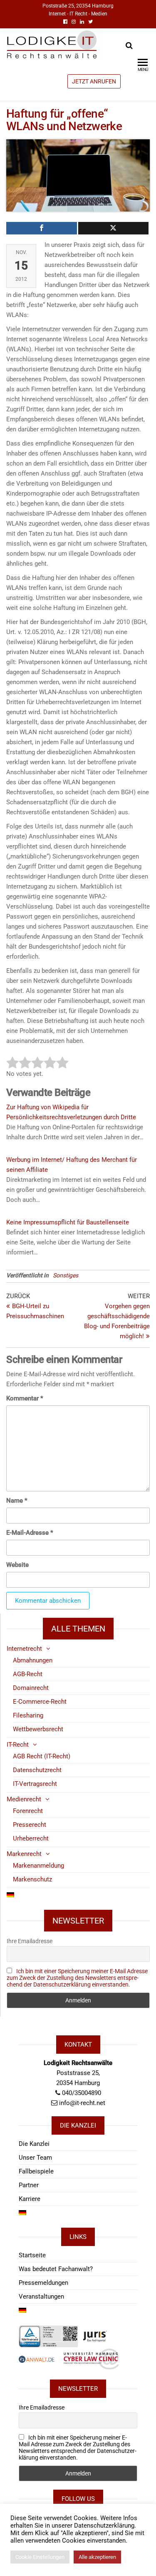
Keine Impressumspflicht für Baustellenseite (68, 1222)
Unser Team (35, 2158)
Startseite (32, 2255)
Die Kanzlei (34, 2144)
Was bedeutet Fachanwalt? (56, 2269)
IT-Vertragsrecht (35, 1784)
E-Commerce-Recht (40, 1702)
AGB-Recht (28, 1674)
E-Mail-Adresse (30, 1533)
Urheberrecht (31, 1838)
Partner (29, 2185)
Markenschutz (32, 1879)
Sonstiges (66, 1275)
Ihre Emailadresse (30, 1941)
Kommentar (25, 1398)
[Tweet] (114, 228)
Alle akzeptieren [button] (97, 2557)
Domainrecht (31, 1688)
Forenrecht (28, 1811)
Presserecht (30, 1825)
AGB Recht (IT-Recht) (42, 1756)
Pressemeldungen (43, 2283)
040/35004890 (82, 2093)
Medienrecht (24, 1799)
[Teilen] (42, 228)
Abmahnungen (33, 1660)
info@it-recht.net (82, 2103)
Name (17, 1501)
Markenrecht (24, 1854)
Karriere (30, 2199)
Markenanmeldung (38, 1866)
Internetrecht (24, 1649)
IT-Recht (18, 1745)
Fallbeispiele (36, 2171)
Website (17, 1565)
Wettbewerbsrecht (38, 1729)
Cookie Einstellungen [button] (40, 2557)
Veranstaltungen (41, 2296)
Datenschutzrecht (37, 1770)
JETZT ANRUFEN (94, 81)
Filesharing (28, 1715)
